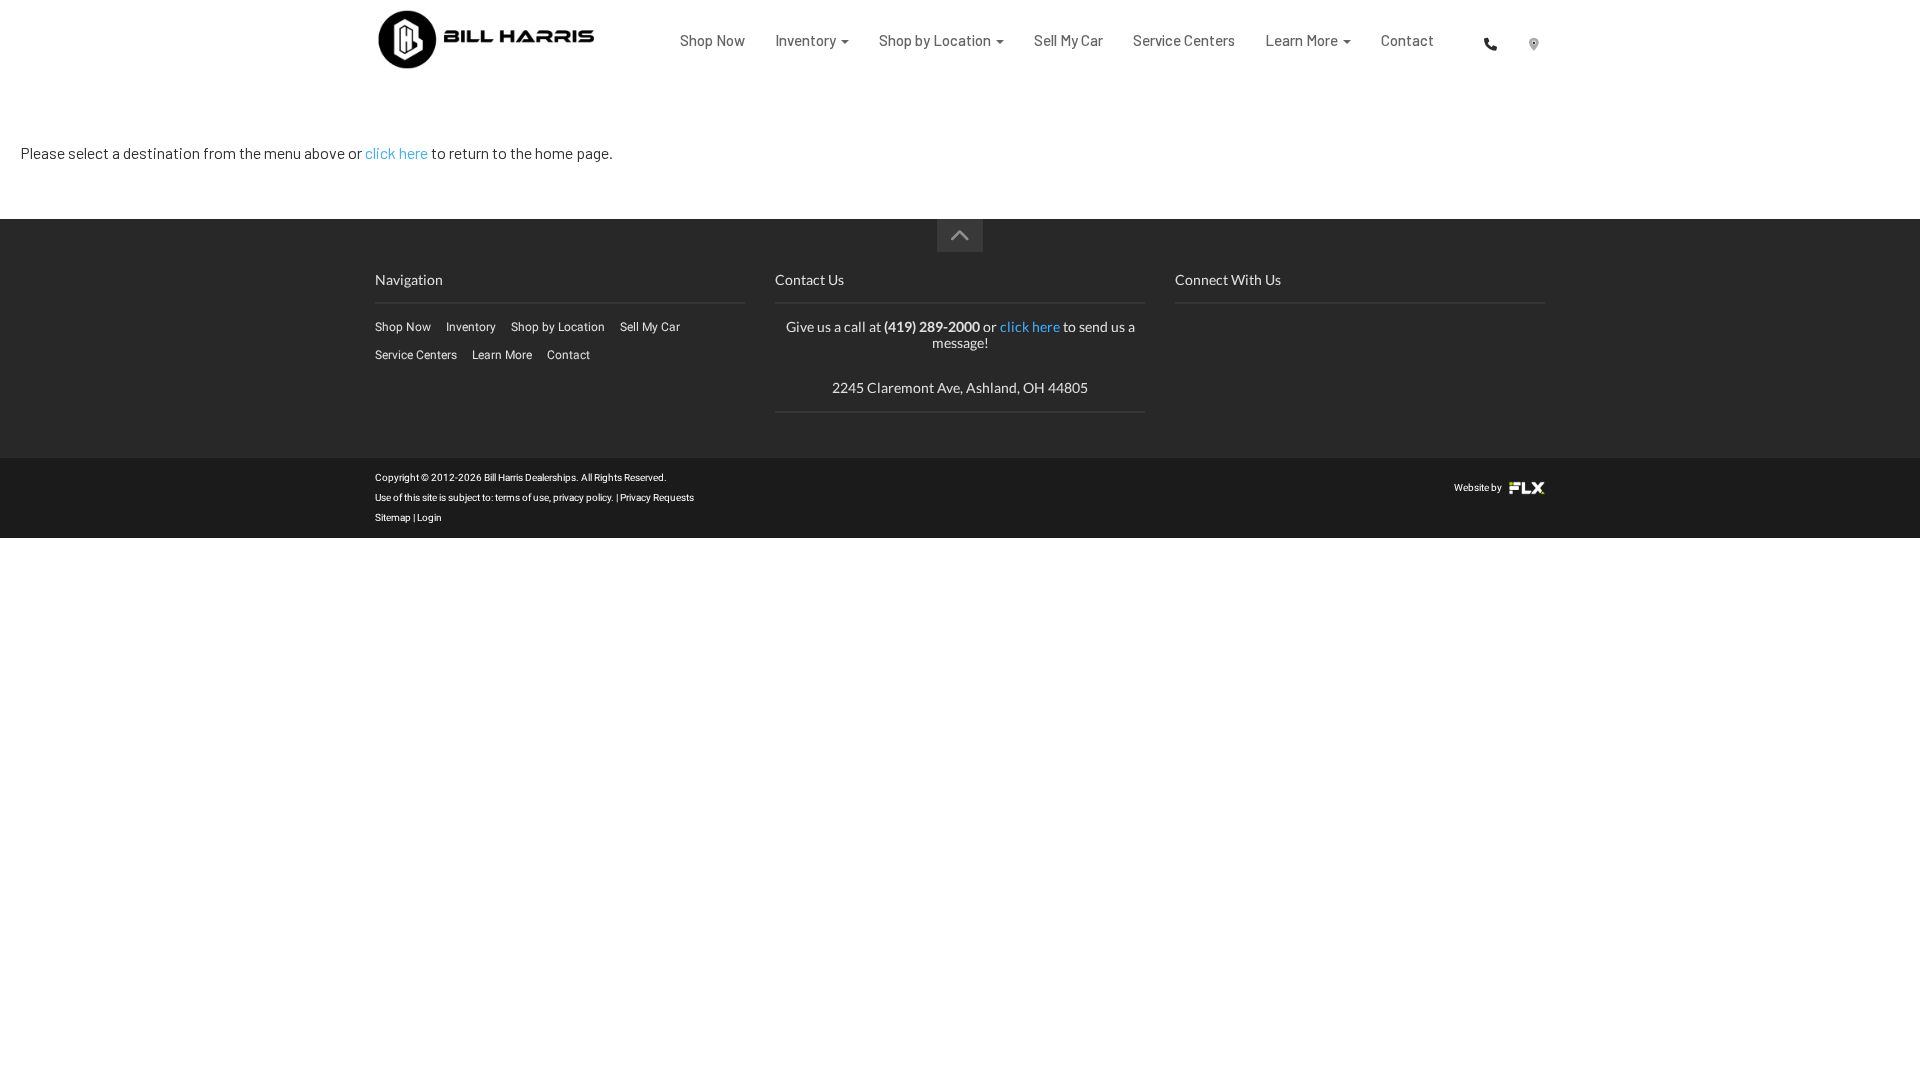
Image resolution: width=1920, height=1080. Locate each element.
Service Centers (1184, 40)
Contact (1407, 40)
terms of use (522, 497)
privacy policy (582, 497)
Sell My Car (1068, 40)
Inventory (807, 40)
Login (429, 517)
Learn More (1303, 40)
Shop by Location (936, 40)
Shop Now (712, 40)
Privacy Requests (657, 497)
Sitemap (393, 517)
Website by (1479, 487)
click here (396, 152)
